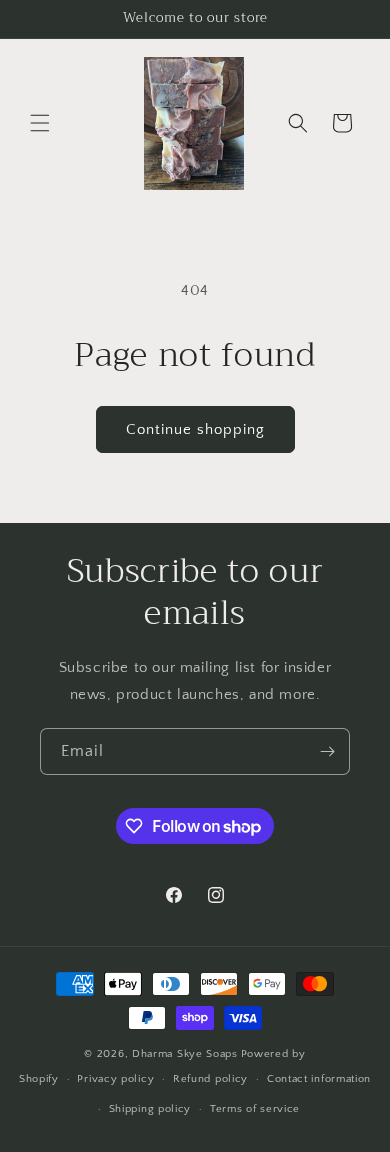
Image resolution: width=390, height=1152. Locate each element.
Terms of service (255, 1109)
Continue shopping (195, 429)
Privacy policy (115, 1079)
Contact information (319, 1079)
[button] (40, 123)
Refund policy (210, 1079)
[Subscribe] (327, 751)
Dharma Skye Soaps (185, 1054)
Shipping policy (150, 1109)
